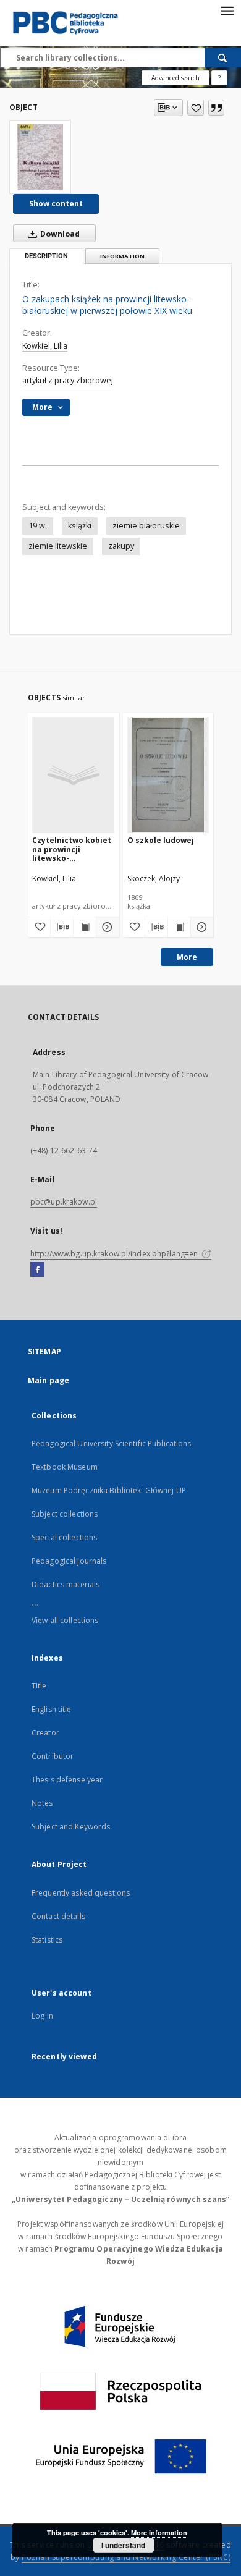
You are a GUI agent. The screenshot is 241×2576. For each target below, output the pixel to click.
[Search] (223, 57)
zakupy (121, 546)
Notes (42, 1803)
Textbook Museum (65, 1467)
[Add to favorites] (196, 108)
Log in (42, 2016)
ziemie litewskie (58, 546)
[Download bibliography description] (62, 927)
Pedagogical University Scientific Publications (112, 1443)
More (187, 957)
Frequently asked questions (81, 1893)
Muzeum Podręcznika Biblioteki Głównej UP (109, 1490)
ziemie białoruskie (146, 526)
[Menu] (227, 10)
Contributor (53, 1756)
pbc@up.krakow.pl (64, 1202)
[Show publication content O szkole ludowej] (179, 927)
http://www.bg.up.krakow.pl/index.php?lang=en (115, 1254)
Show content (56, 204)
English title (52, 1709)
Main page (49, 1380)
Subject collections (65, 1514)
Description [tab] (46, 256)
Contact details (58, 1916)
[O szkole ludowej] (168, 775)
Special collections (64, 1537)
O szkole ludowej (161, 840)
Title (39, 1686)
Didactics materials (66, 1584)
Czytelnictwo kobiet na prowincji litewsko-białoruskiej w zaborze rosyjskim (72, 849)
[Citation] (216, 108)
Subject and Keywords (71, 1827)
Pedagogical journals (69, 1561)
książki (80, 526)
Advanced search (175, 78)
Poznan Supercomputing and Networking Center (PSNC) (126, 2557)
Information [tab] (122, 256)
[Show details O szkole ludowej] (200, 927)
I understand (123, 2545)
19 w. (38, 526)
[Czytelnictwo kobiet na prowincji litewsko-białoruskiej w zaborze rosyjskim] (73, 775)
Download (59, 234)
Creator (45, 1733)
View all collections (65, 1620)
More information (159, 2532)
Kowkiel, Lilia (45, 346)
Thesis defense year (67, 1780)
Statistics (47, 1940)
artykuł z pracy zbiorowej (68, 380)
